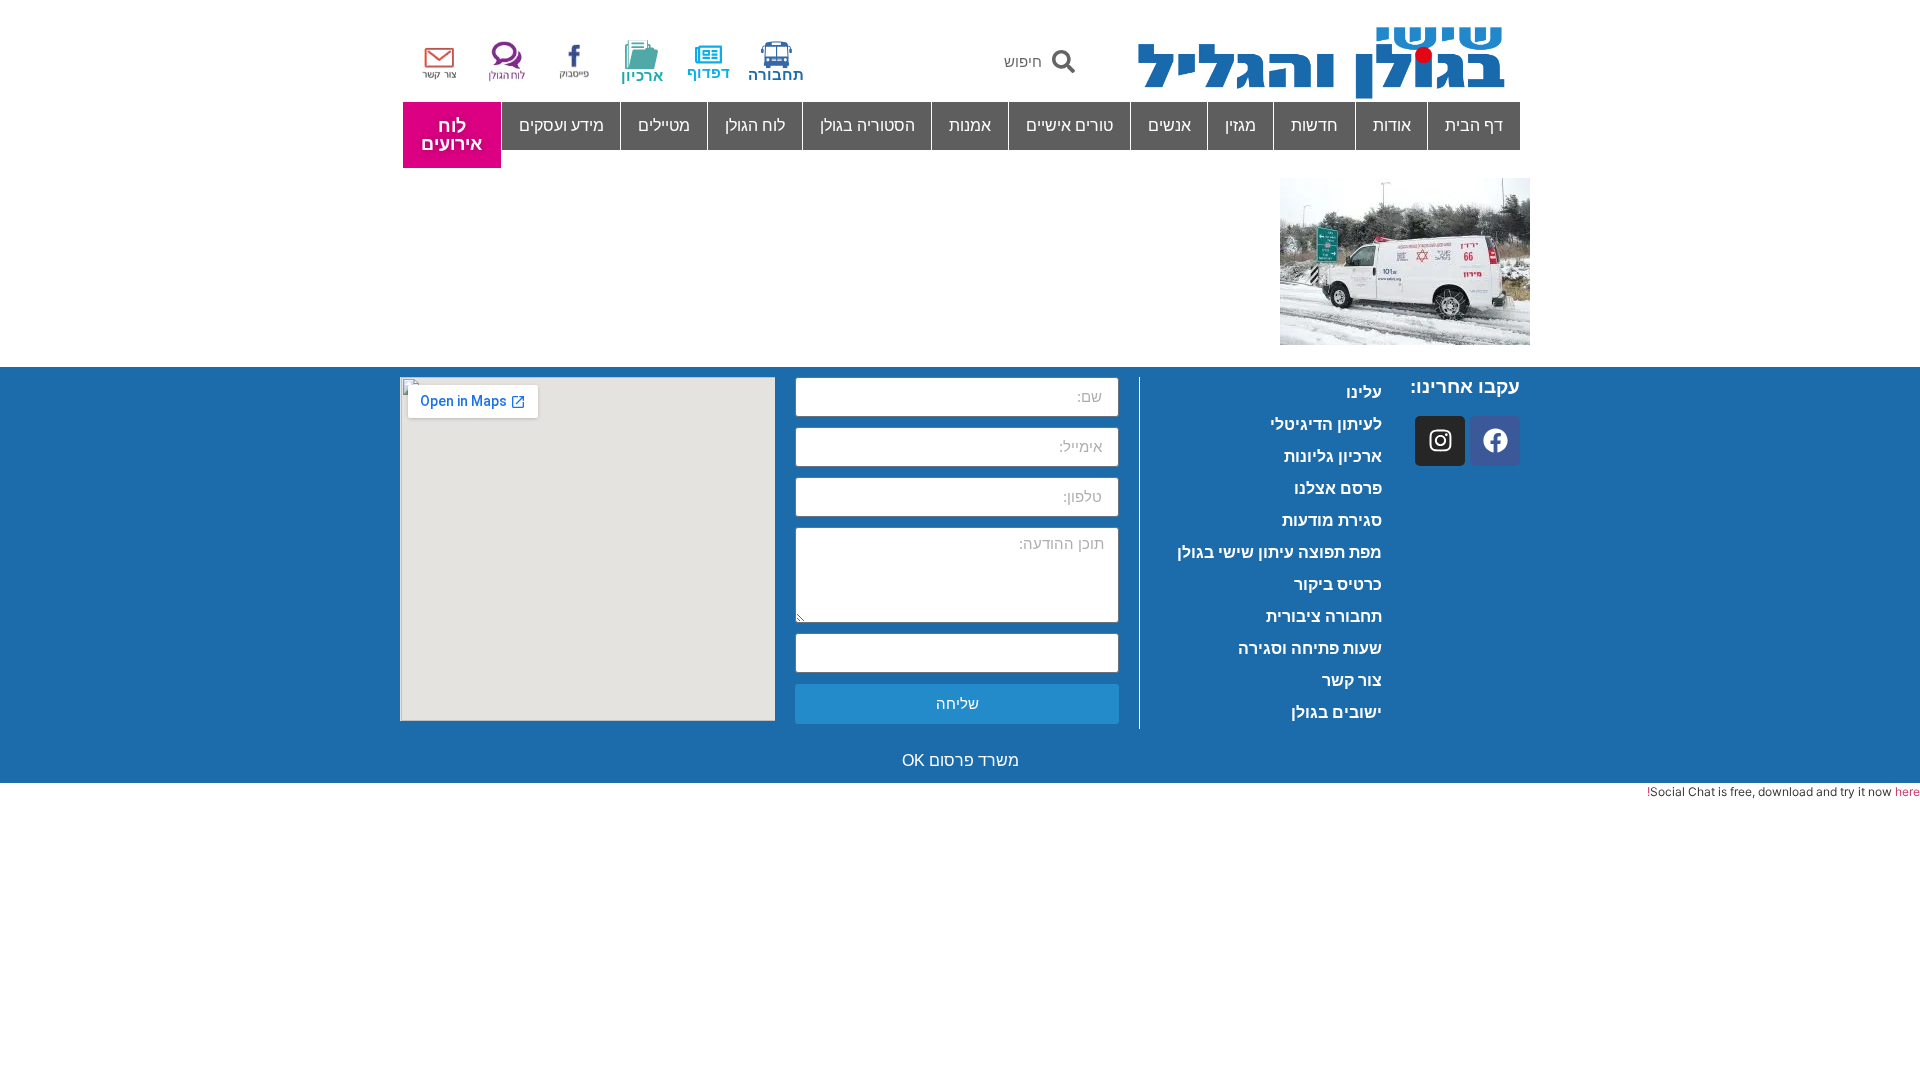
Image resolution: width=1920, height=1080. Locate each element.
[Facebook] (1495, 441)
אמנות (970, 125)
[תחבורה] (776, 54)
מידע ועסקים (561, 125)
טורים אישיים (1069, 125)
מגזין (1240, 125)
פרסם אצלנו (1338, 488)
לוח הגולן (755, 125)
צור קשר (1352, 680)
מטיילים (664, 125)
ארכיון (642, 75)
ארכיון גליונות (1333, 456)
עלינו (1364, 392)
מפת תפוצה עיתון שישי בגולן (1279, 552)
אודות (1392, 125)
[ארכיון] (641, 54)
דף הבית (1474, 125)
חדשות (1314, 125)
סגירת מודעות (1332, 520)
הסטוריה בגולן (867, 125)
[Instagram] (1440, 441)
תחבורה (776, 74)
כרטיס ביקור (1338, 584)
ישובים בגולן (1336, 712)
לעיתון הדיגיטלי (1326, 424)
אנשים (1169, 125)
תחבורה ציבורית (1324, 616)
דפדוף (708, 72)
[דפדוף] (708, 54)
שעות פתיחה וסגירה (1310, 648)
